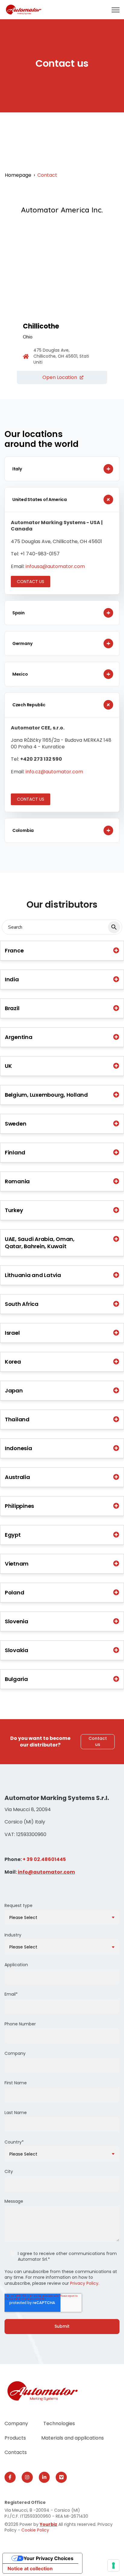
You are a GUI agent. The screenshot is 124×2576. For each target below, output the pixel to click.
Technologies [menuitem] (59, 2423)
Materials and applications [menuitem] (73, 2438)
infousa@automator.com (55, 566)
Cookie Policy (35, 2530)
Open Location (60, 377)
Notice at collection (30, 2568)
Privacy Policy (84, 2283)
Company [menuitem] (16, 2423)
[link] (24, 9)
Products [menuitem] (15, 2438)
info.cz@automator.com (54, 772)
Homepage (18, 175)
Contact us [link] (98, 1741)
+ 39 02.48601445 (44, 1859)
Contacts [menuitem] (16, 2452)
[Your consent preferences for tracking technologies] (113, 2565)
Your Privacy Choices (48, 2558)
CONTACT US (31, 582)
